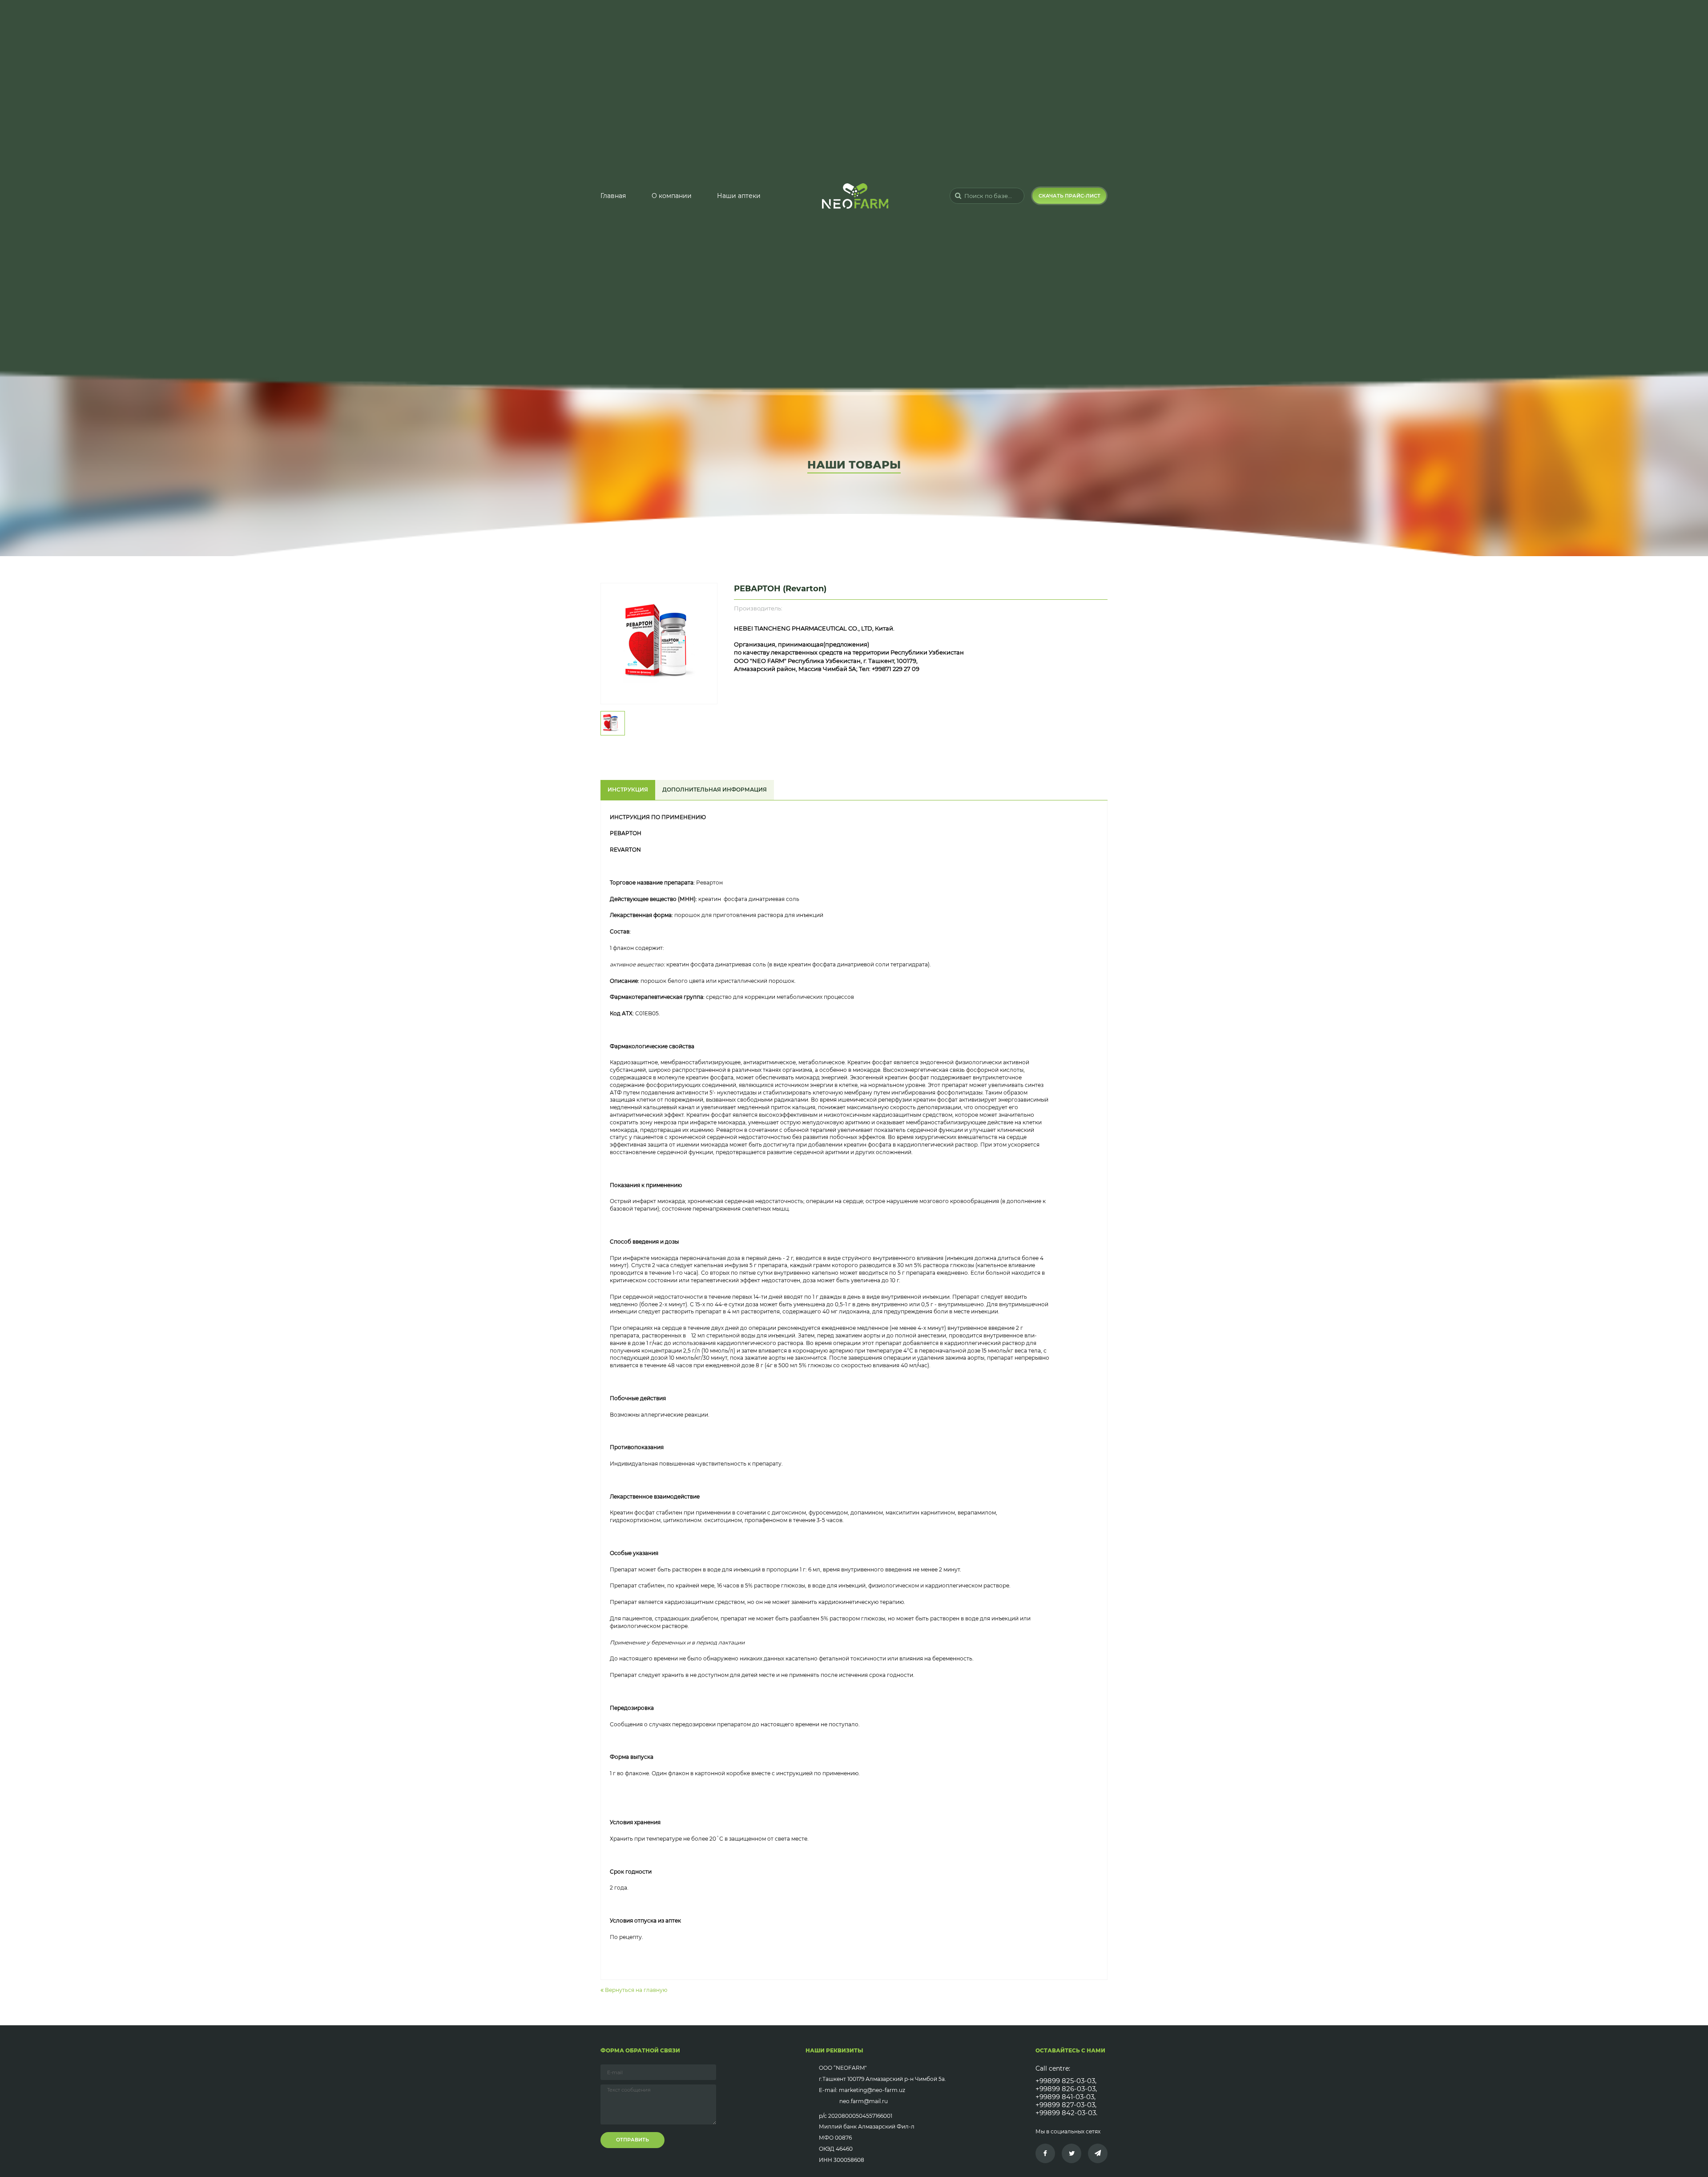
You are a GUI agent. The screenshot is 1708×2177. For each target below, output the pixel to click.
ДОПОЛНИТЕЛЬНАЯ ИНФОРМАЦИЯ (715, 790)
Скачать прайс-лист (1070, 196)
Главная (613, 196)
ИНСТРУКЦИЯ (628, 790)
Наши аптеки (739, 196)
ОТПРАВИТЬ (632, 2140)
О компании (672, 196)
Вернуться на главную (635, 1990)
